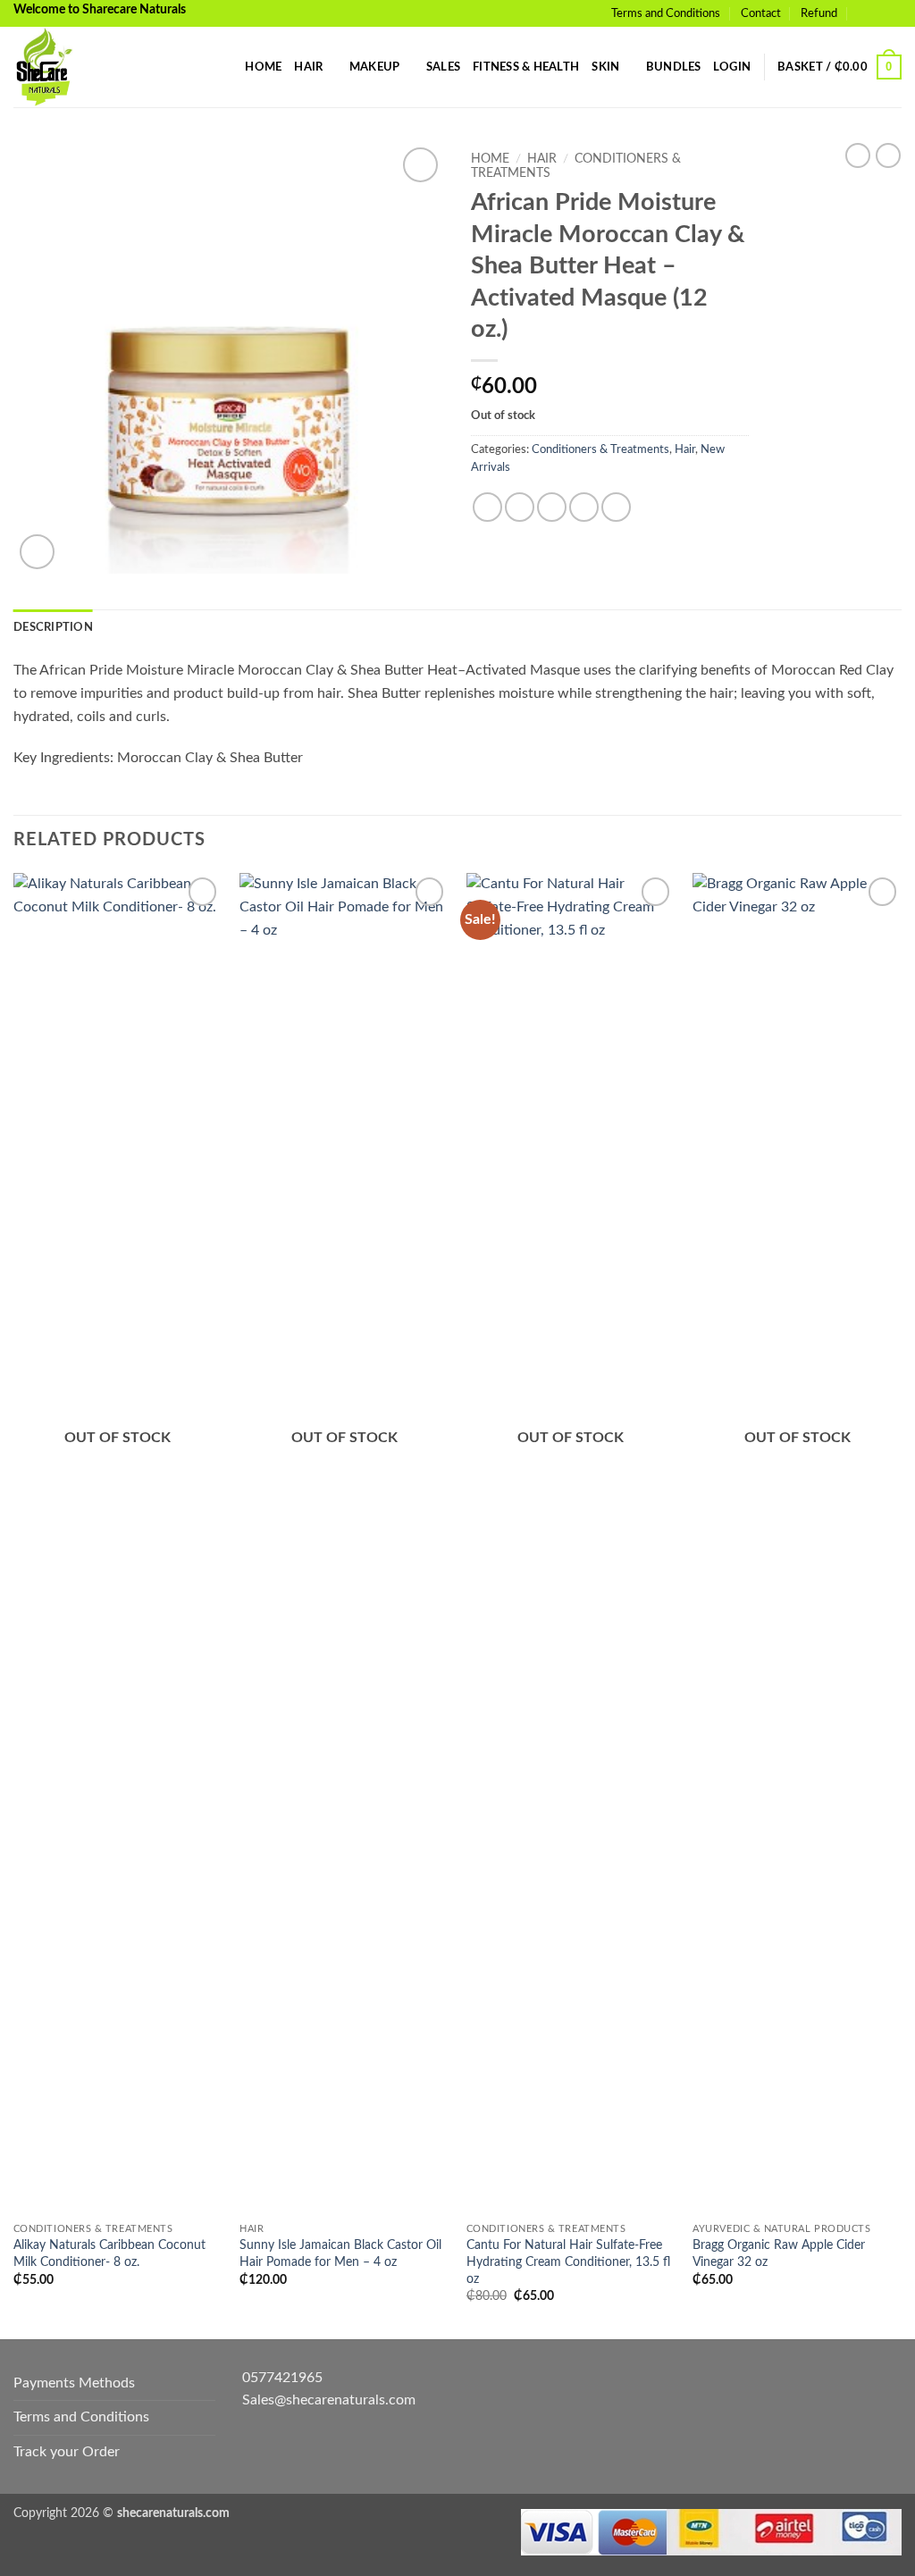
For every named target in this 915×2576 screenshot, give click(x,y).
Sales (443, 67)
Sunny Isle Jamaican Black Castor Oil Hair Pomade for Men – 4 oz (340, 2253)
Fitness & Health (526, 67)
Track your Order (67, 2452)
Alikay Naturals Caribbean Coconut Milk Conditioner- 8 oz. (109, 2253)
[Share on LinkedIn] (616, 507)
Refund (819, 13)
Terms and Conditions (666, 13)
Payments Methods (74, 2383)
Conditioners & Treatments (600, 449)
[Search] (226, 67)
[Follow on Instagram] (893, 13)
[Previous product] (888, 155)
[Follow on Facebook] (876, 13)
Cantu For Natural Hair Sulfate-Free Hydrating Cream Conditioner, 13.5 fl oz (568, 2261)
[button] (732, 67)
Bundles (674, 67)
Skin (605, 67)
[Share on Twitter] (520, 507)
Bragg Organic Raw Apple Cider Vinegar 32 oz (779, 2253)
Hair (308, 67)
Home (263, 67)
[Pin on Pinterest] (584, 507)
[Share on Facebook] (487, 507)
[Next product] (858, 155)
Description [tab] (53, 627)
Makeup (375, 67)
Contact (761, 13)
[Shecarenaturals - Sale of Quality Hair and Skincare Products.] (103, 67)
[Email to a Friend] (552, 507)
